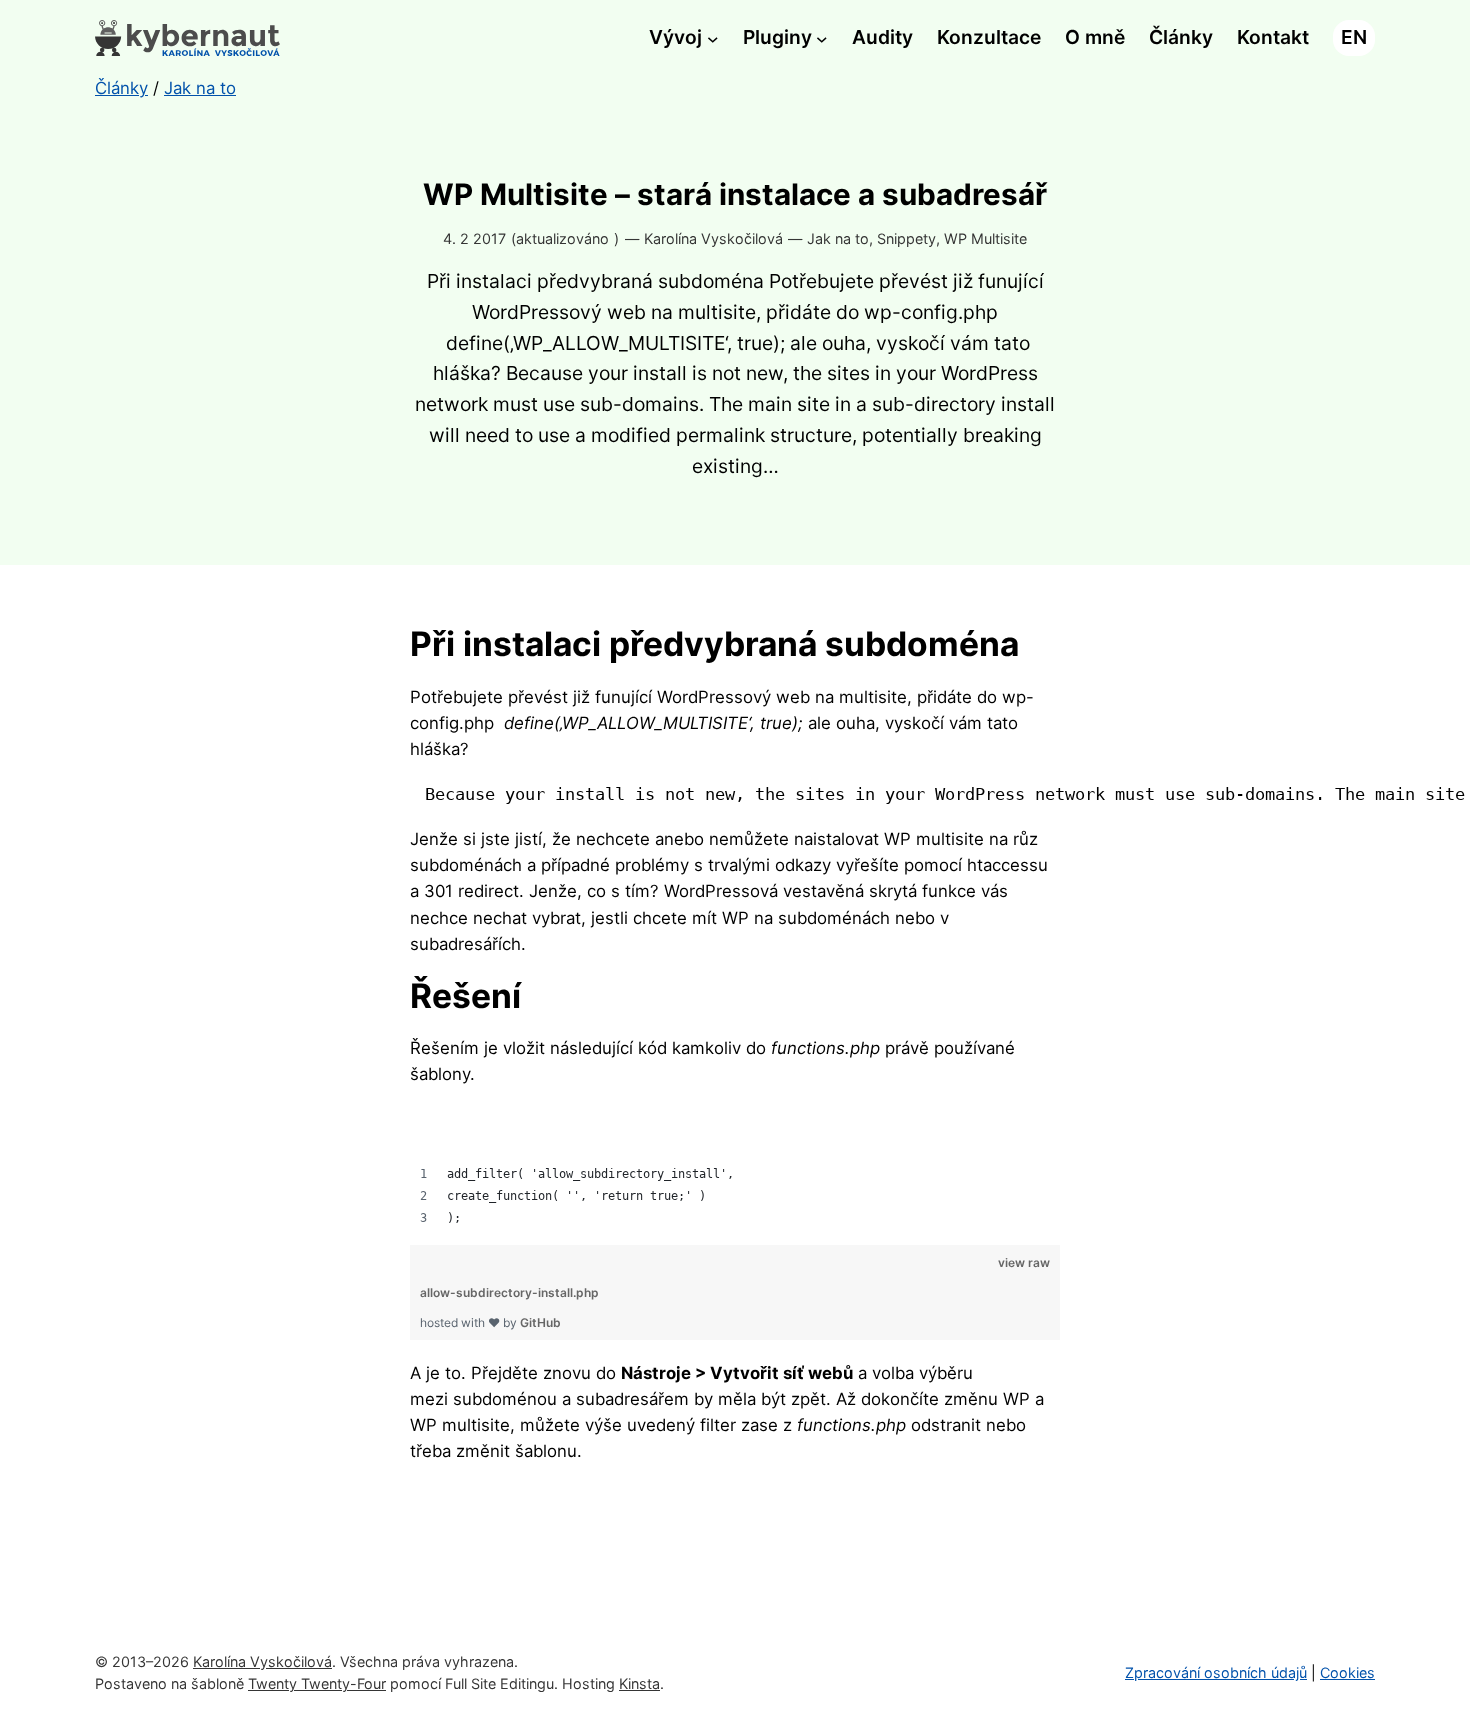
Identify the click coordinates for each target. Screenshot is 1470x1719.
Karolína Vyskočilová (262, 1661)
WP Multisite (985, 238)
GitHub (540, 1322)
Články (121, 88)
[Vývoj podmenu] (713, 38)
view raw (1024, 1262)
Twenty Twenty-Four (317, 1683)
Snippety (906, 238)
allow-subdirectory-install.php (509, 1292)
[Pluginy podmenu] (822, 38)
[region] (735, 1168)
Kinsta (639, 1683)
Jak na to (838, 238)
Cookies (1347, 1672)
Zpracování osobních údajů (1216, 1672)
